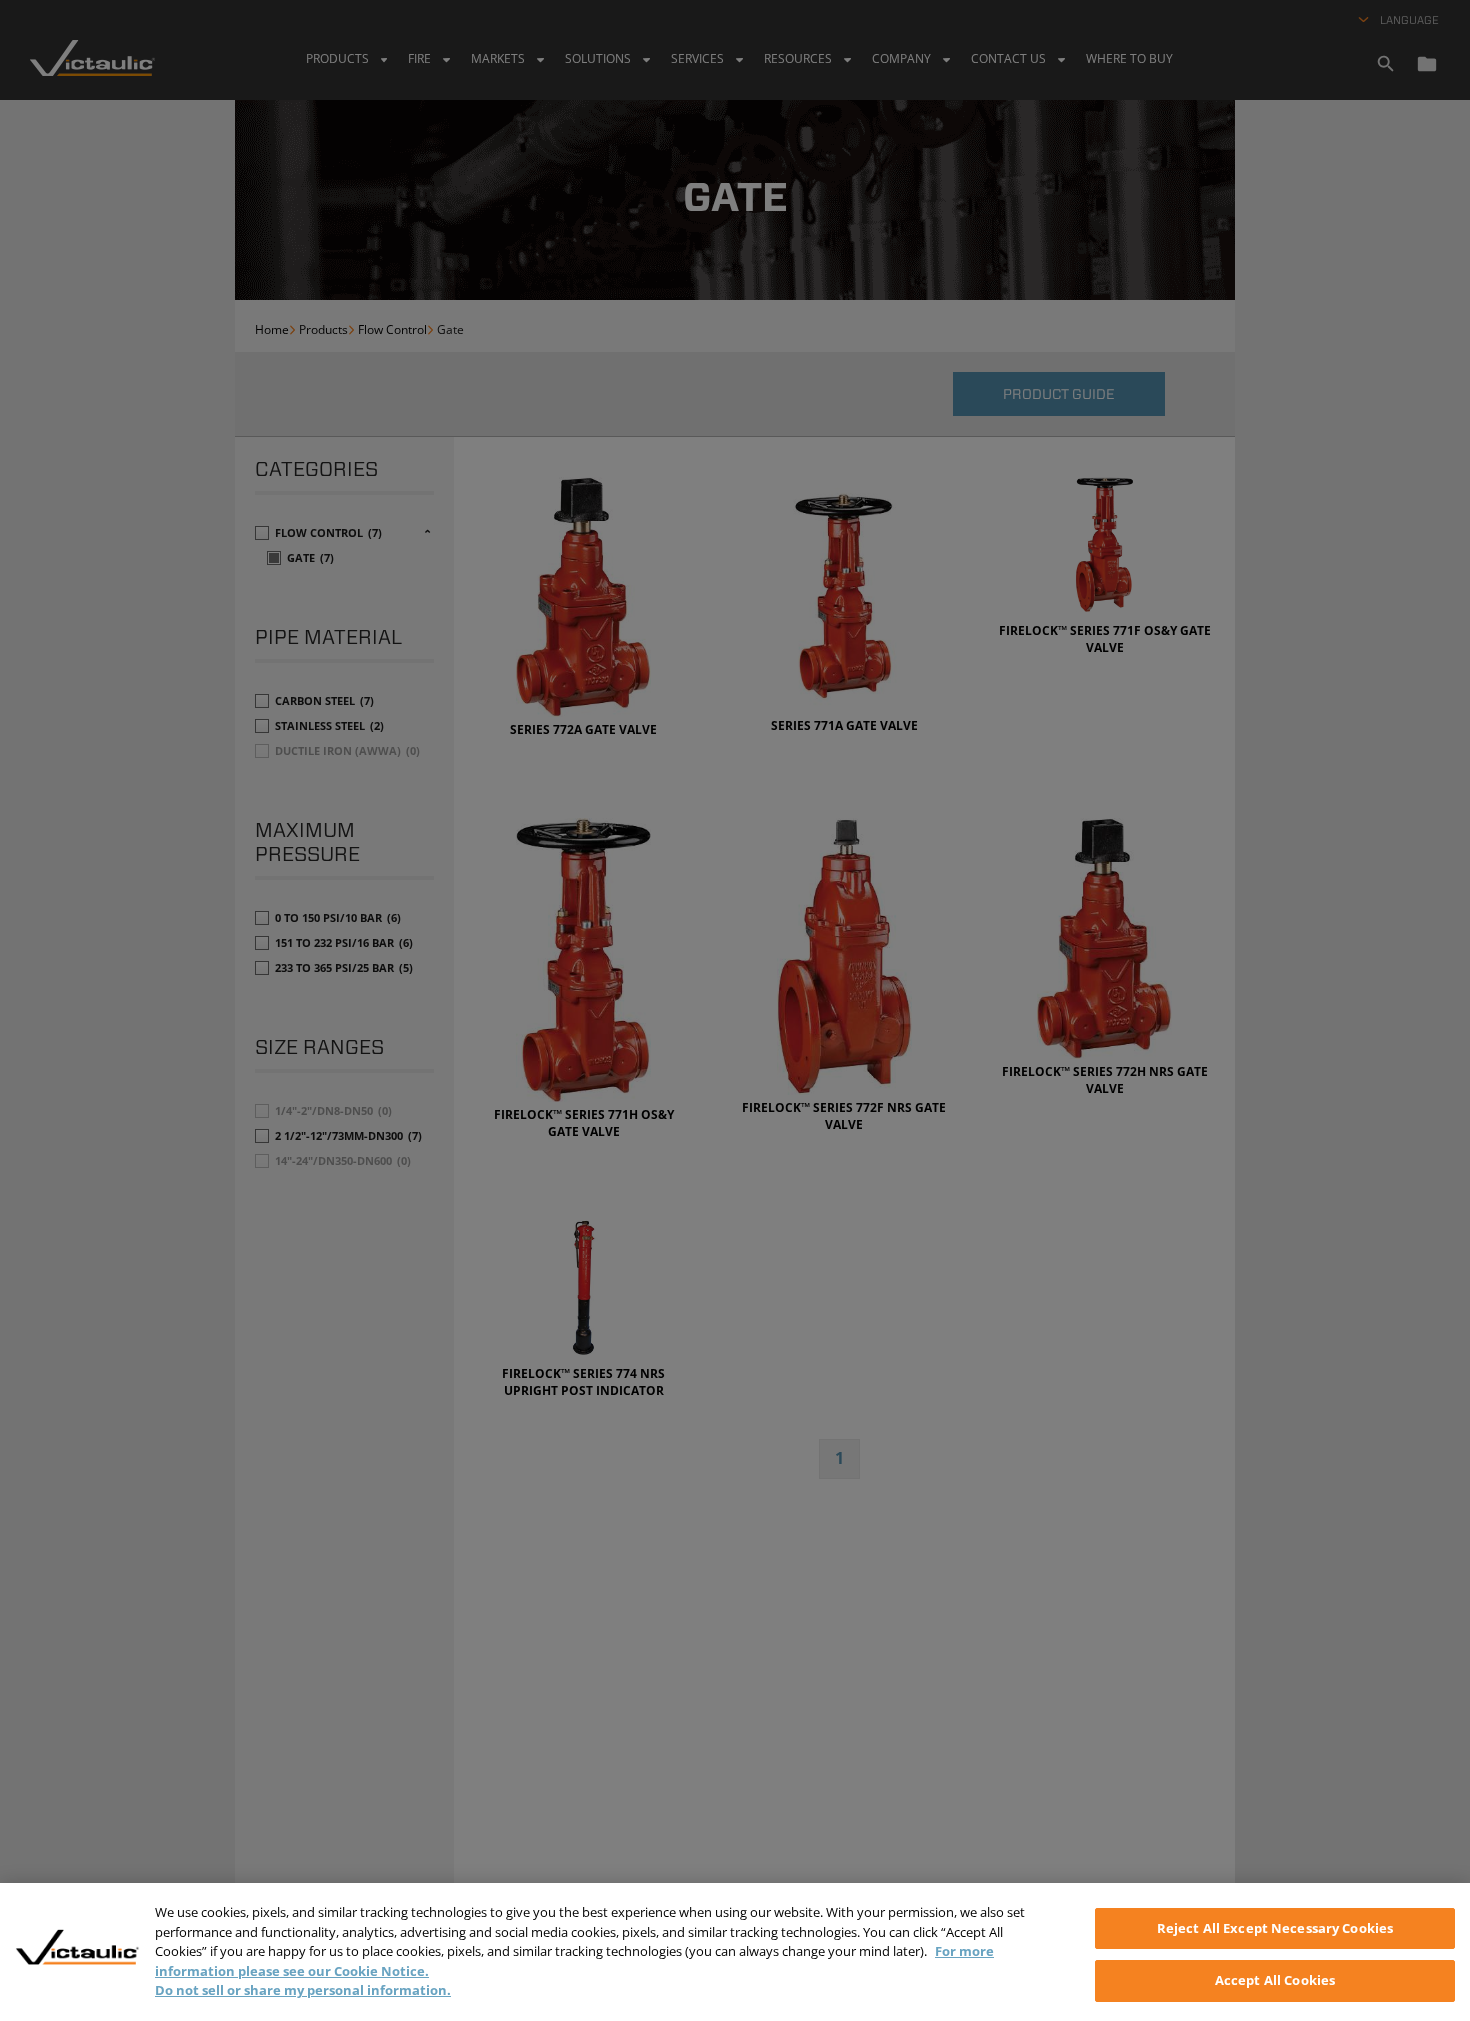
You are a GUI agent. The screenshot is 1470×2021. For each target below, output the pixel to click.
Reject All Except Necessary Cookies (1275, 1928)
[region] (735, 1952)
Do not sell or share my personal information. (303, 1990)
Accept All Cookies (1275, 1979)
